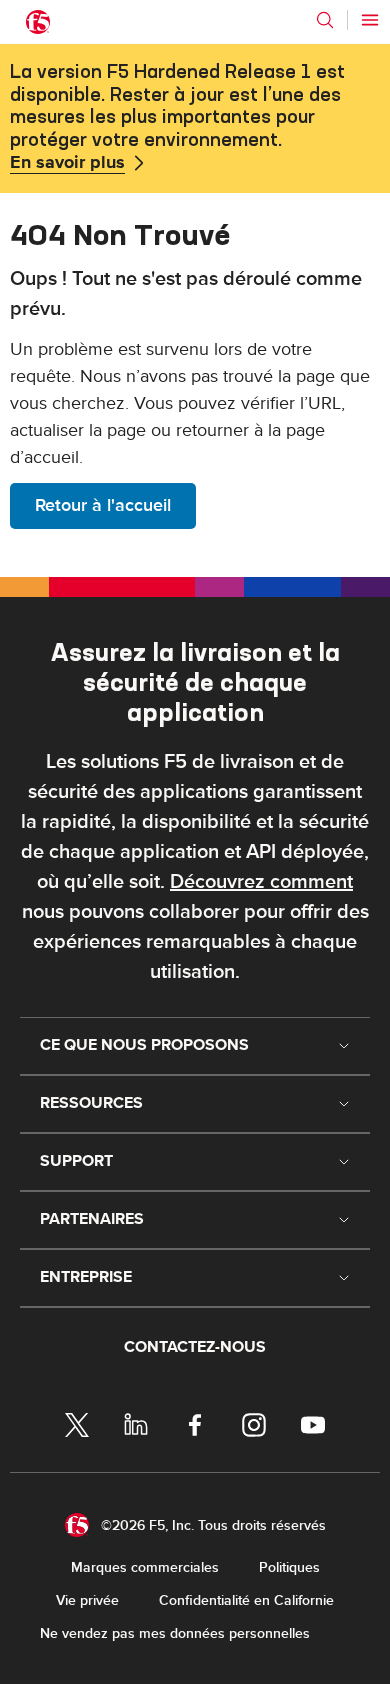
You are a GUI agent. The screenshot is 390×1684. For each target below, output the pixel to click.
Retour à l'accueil (103, 505)
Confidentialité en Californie (246, 1600)
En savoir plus (67, 163)
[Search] (325, 20)
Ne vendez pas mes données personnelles (175, 1633)
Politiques (289, 1567)
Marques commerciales (145, 1567)
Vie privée (87, 1600)
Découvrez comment (261, 882)
